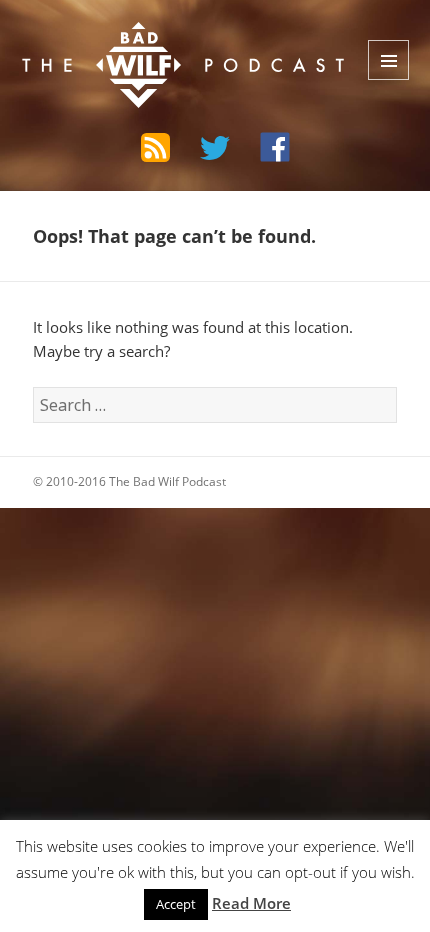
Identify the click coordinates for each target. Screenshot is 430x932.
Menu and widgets (388, 60)
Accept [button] (176, 904)
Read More (251, 903)
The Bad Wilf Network (144, 37)
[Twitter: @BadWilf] (215, 151)
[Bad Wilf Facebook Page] (275, 147)
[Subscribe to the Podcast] (155, 147)
